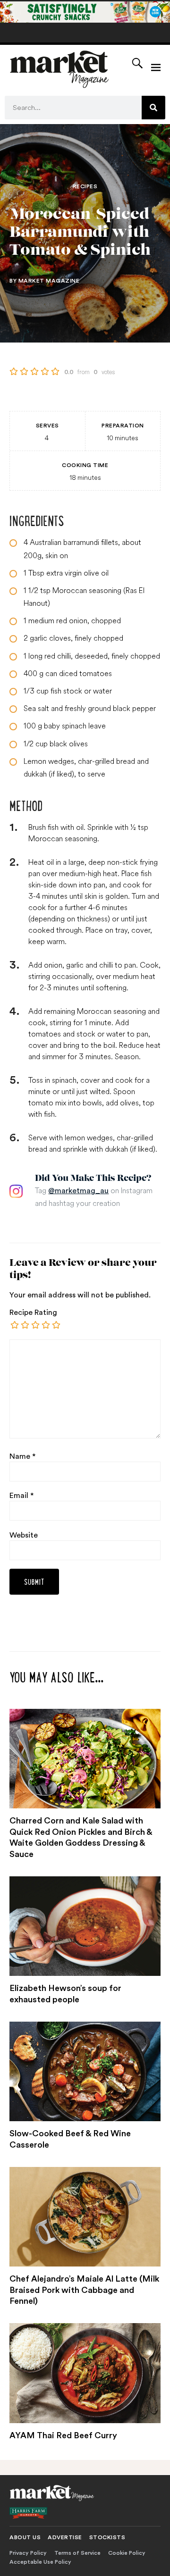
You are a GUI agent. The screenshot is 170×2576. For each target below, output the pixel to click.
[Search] (153, 108)
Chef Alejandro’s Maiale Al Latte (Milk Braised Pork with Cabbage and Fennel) (84, 2290)
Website (24, 1535)
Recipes (85, 186)
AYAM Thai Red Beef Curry (63, 2435)
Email (21, 1496)
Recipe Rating (33, 1313)
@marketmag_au (78, 1191)
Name (22, 1456)
